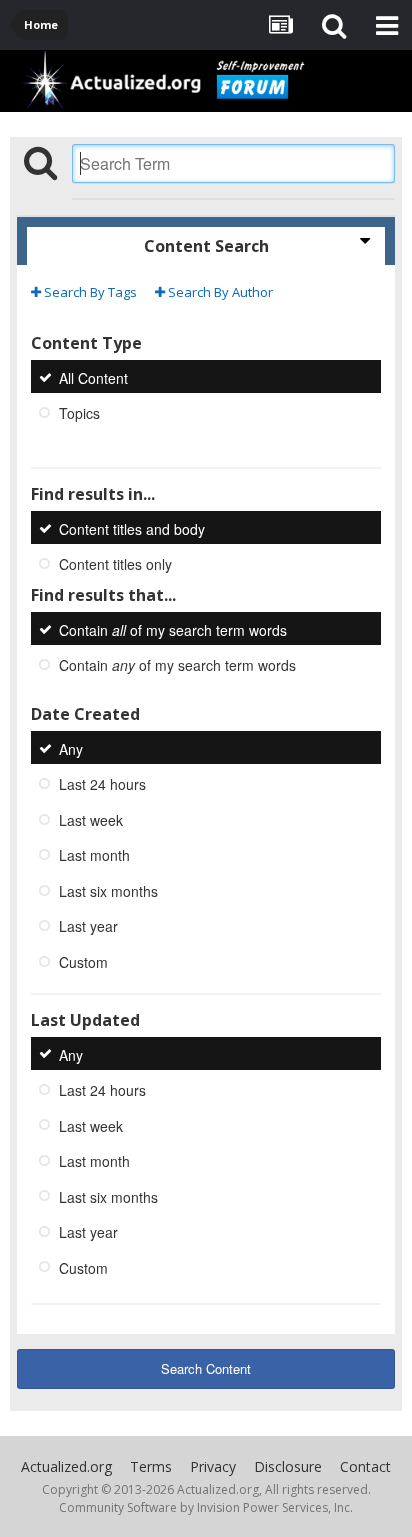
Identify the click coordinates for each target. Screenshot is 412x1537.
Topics (79, 413)
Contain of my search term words (173, 629)
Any (71, 748)
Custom (83, 962)
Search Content (206, 1368)
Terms (151, 1466)
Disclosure (288, 1466)
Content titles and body (132, 528)
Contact (365, 1466)
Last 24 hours (102, 784)
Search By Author (219, 292)
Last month (94, 855)
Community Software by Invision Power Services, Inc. (206, 1507)
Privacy (213, 1466)
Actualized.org (66, 1466)
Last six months (108, 890)
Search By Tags (89, 292)
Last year (88, 926)
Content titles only (115, 564)
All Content (93, 377)
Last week (91, 819)
